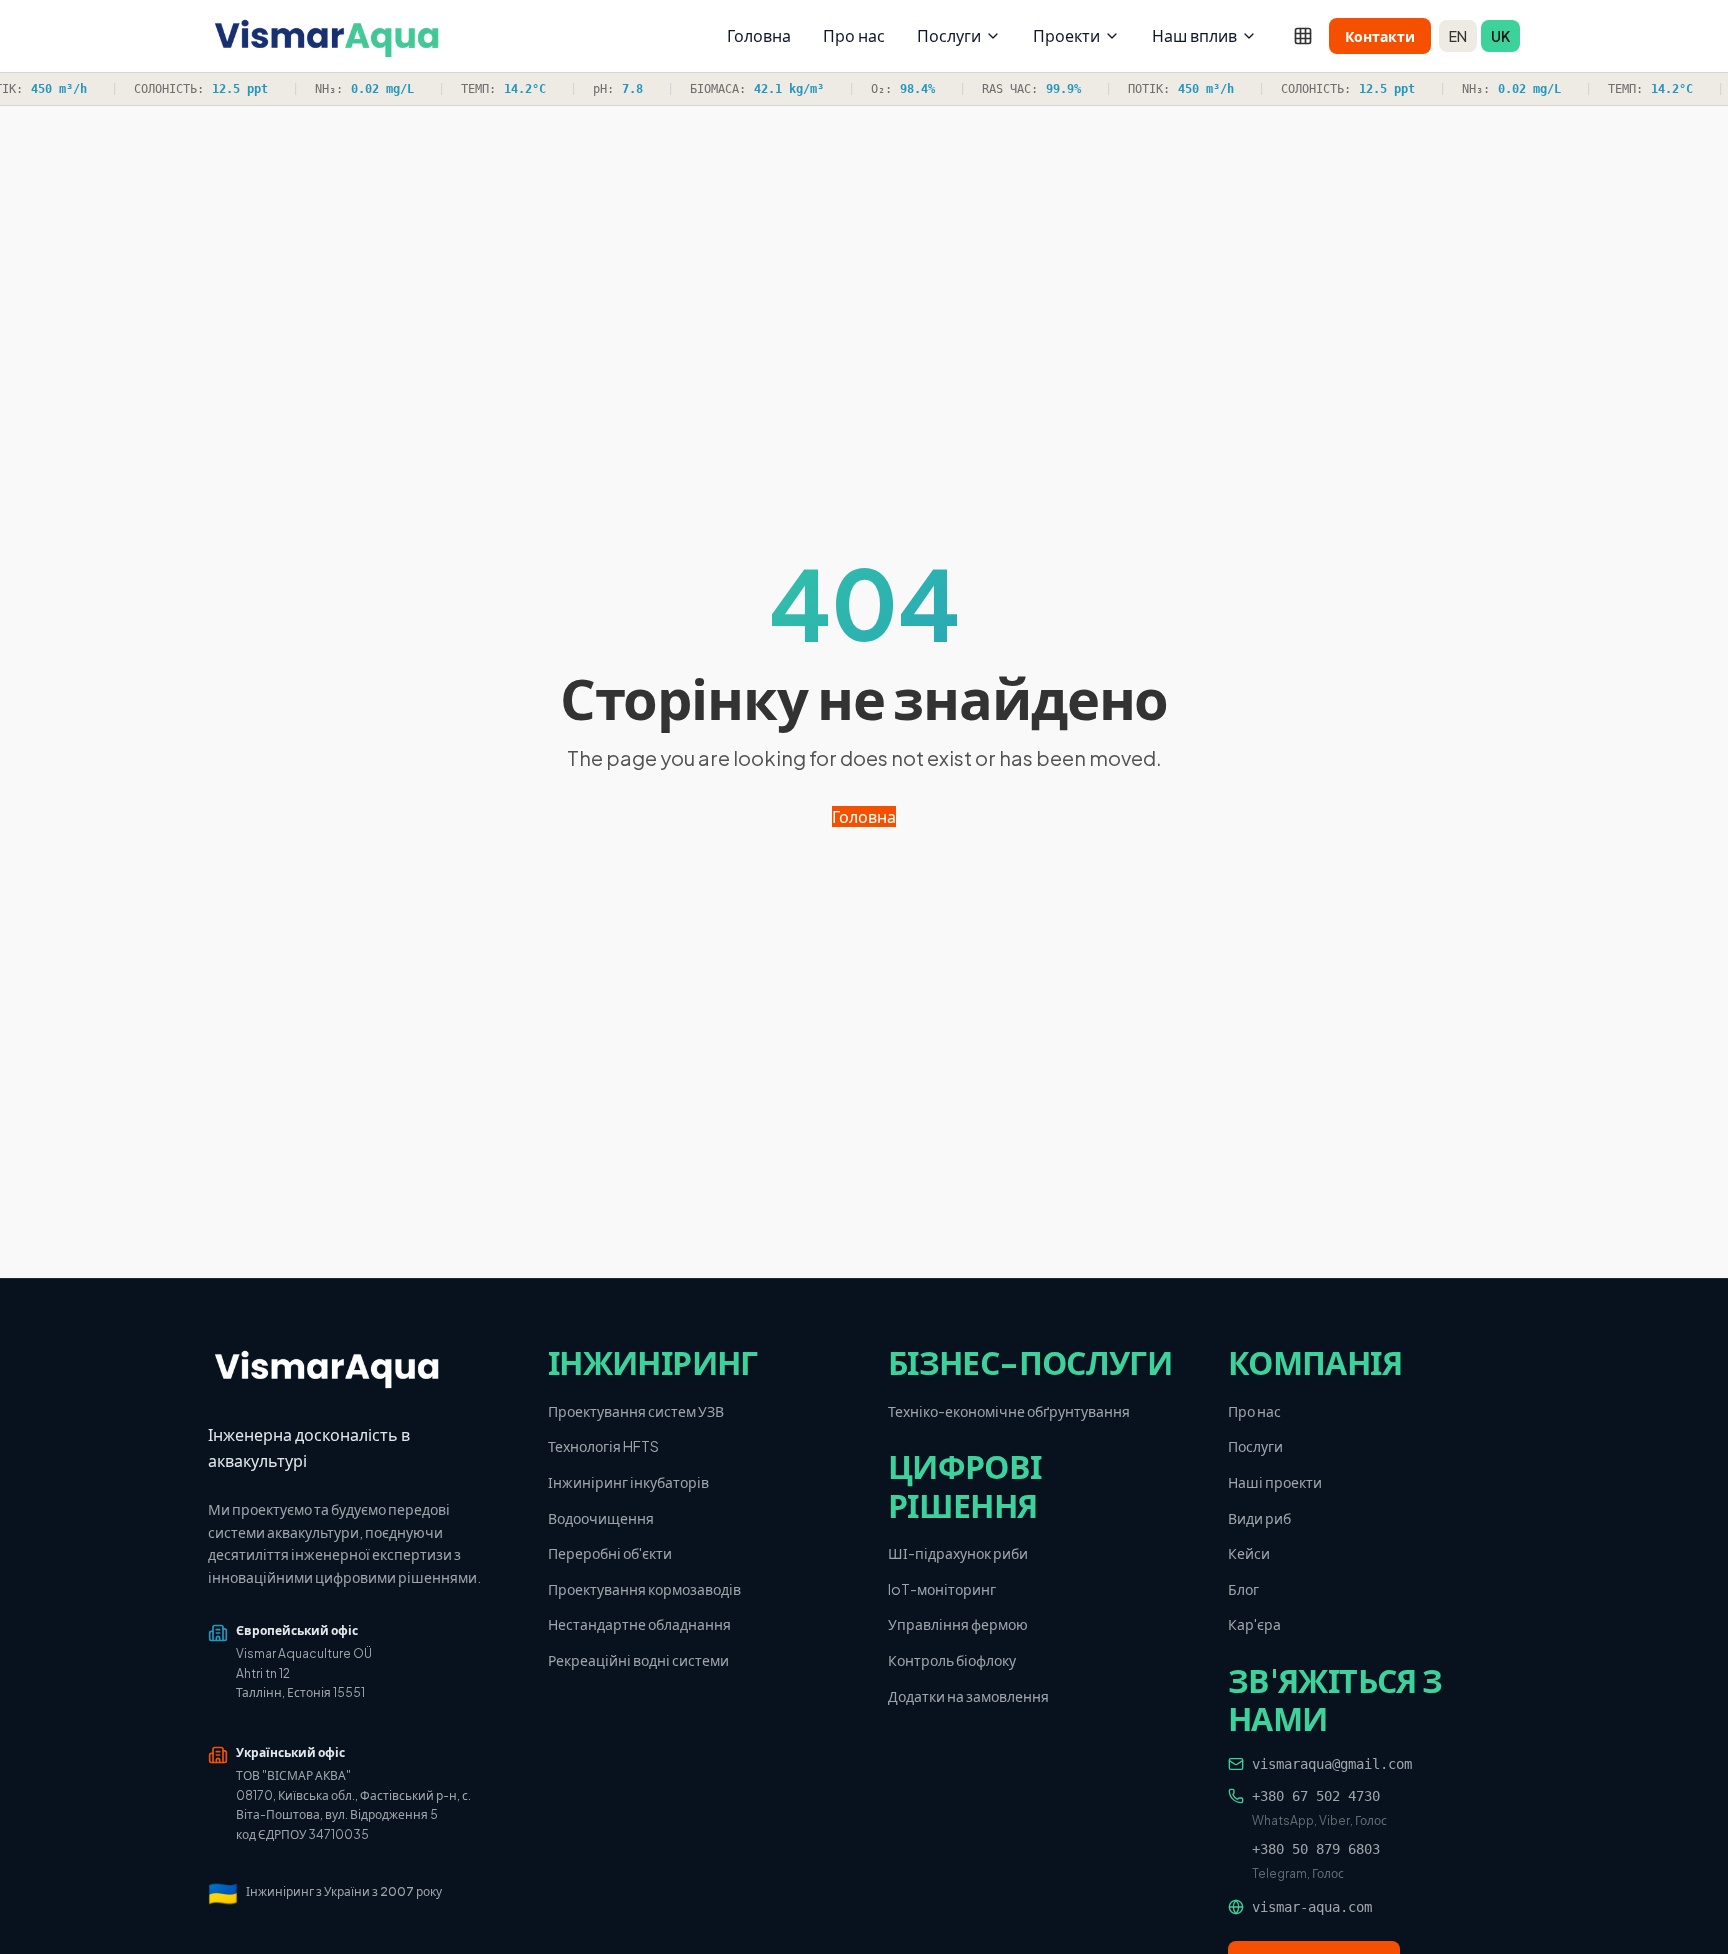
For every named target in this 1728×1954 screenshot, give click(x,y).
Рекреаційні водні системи (638, 1660)
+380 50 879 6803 (1316, 1849)
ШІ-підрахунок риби (958, 1553)
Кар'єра (1254, 1624)
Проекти (1066, 35)
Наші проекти (1275, 1482)
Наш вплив (1194, 35)
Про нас (854, 35)
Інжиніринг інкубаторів (628, 1482)
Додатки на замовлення (968, 1696)
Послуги (949, 35)
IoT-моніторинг (942, 1589)
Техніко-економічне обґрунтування (1009, 1411)
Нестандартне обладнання (639, 1624)
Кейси (1249, 1553)
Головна (759, 35)
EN (1458, 36)
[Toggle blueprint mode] (1303, 36)
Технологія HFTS (603, 1446)
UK (1500, 36)
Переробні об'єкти (610, 1553)
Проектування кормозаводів (644, 1589)
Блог (1243, 1589)
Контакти (1380, 36)
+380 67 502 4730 (1316, 1796)
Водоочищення (601, 1518)
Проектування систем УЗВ (636, 1411)
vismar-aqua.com (1312, 1907)
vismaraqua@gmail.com (1332, 1764)
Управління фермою (958, 1624)
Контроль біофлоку (952, 1660)
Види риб (1259, 1518)
